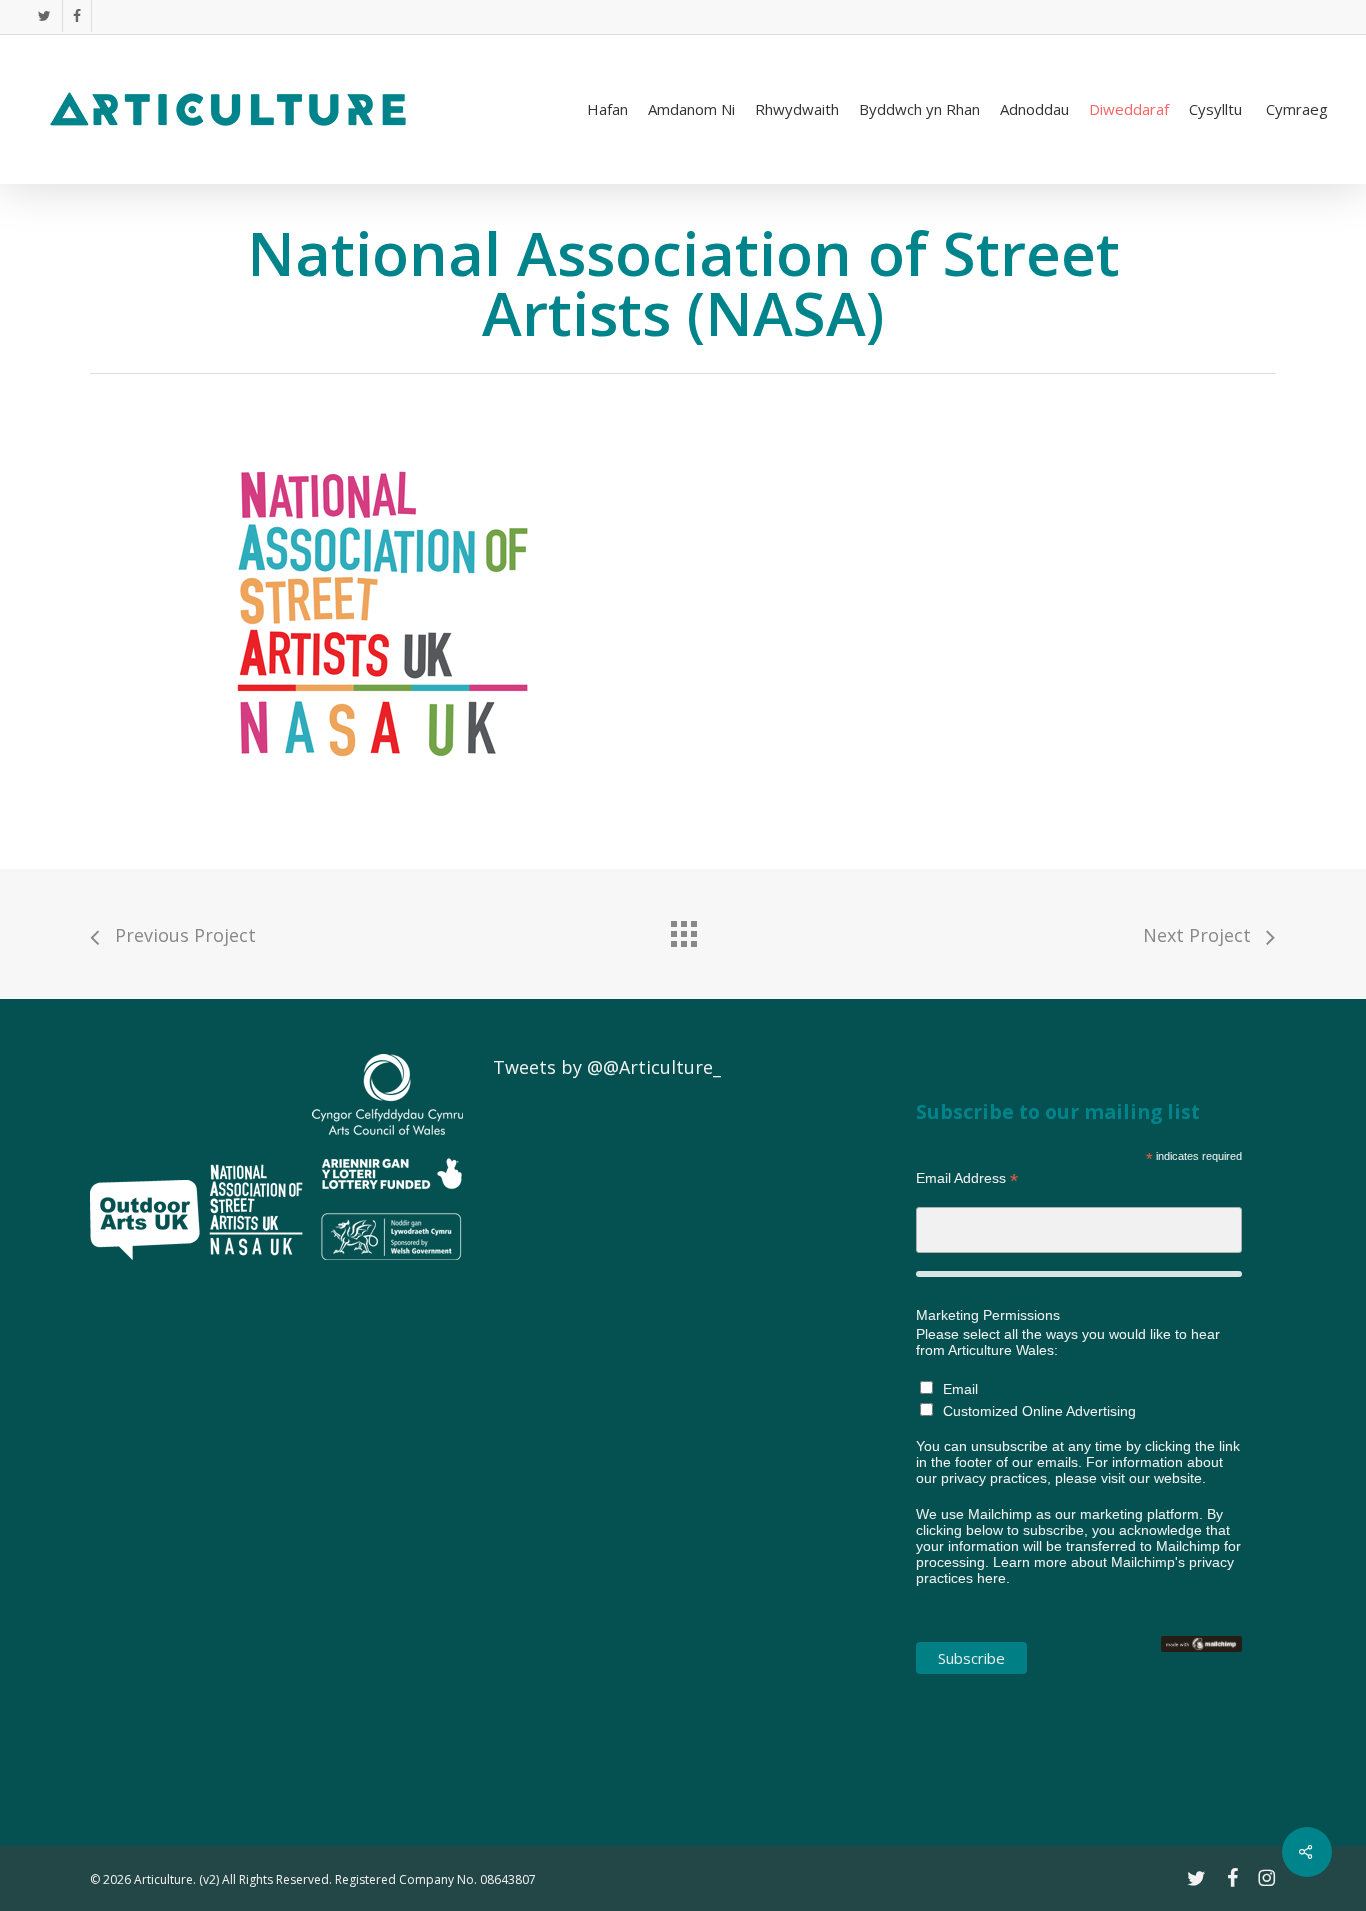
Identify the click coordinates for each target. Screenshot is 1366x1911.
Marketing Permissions (988, 1315)
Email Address (967, 1178)
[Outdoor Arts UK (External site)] (145, 1268)
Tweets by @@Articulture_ (607, 1067)
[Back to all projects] (683, 929)
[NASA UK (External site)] (256, 1268)
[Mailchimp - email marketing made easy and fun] (1201, 1662)
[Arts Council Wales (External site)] (387, 1268)
